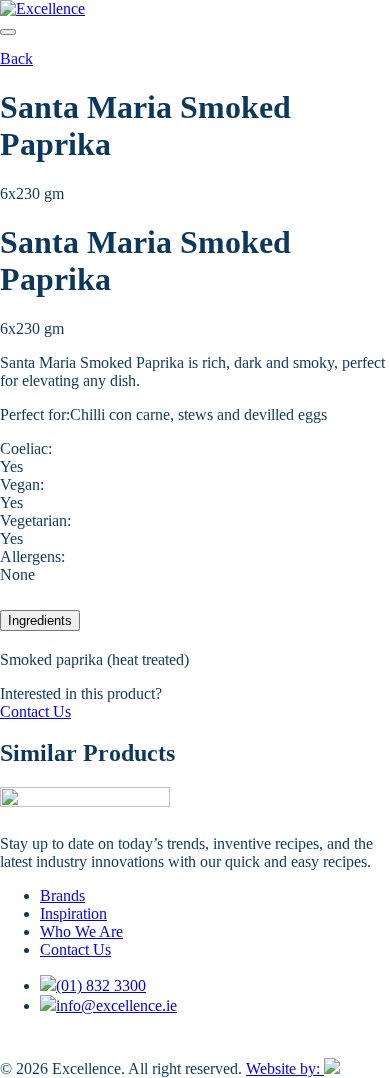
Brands (62, 895)
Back (16, 58)
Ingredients (40, 620)
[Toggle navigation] (8, 32)
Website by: (285, 1068)
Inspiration (73, 913)
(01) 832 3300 (101, 985)
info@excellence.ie (116, 1005)
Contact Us (35, 711)
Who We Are (81, 931)
